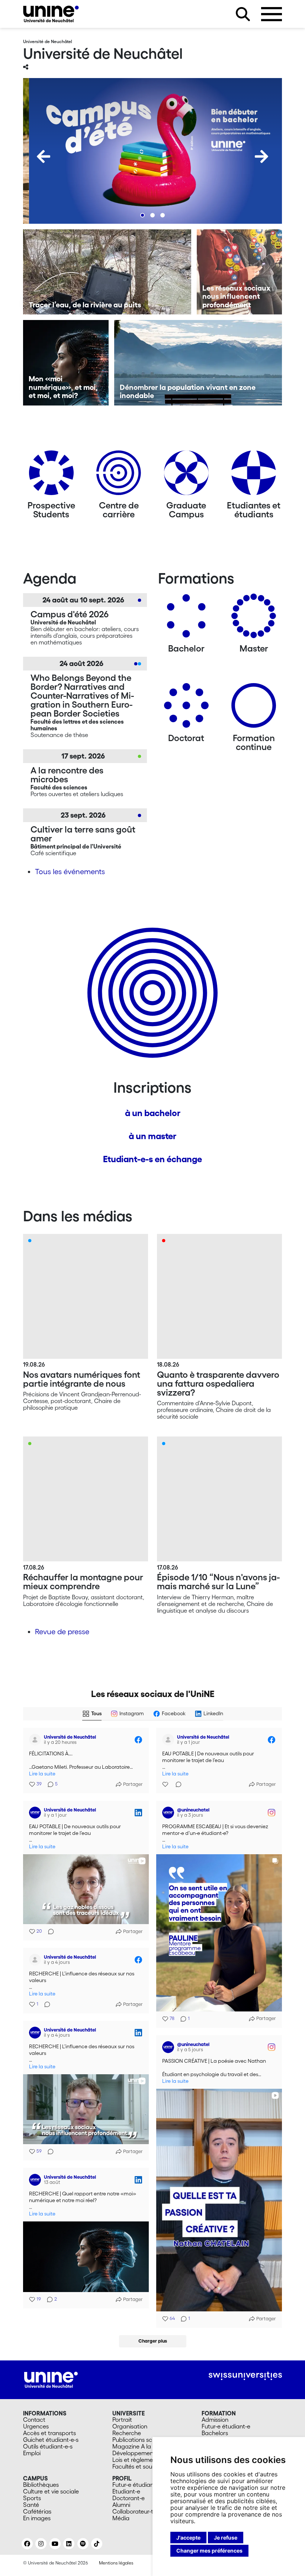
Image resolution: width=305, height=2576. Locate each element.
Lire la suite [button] (42, 1774)
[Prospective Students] (51, 476)
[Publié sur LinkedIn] (138, 1813)
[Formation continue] (254, 708)
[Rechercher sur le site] (243, 14)
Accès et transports (49, 2433)
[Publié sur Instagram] (272, 1813)
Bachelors (215, 2433)
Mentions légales (116, 2563)
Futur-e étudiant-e (226, 2426)
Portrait (122, 2420)
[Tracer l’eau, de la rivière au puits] (107, 272)
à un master (152, 1136)
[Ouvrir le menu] (272, 14)
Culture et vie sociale (51, 2491)
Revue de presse (62, 1632)
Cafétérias (37, 2511)
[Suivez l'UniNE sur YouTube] (55, 2544)
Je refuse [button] (226, 2538)
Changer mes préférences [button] (209, 2551)
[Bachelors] (186, 619)
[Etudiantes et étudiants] (254, 476)
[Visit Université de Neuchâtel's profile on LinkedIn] (36, 1813)
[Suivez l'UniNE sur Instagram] (41, 2544)
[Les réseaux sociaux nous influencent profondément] (240, 272)
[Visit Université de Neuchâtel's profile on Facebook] (36, 1740)
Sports (32, 2498)
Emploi (32, 2453)
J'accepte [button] (188, 2538)
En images (37, 2518)
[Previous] (44, 156)
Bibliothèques (41, 2485)
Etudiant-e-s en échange (152, 1159)
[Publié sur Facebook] (138, 1740)
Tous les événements (70, 872)
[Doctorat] (186, 708)
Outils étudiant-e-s (48, 2446)
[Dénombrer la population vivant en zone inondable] (198, 363)
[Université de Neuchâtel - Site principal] (51, 2379)
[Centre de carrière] (119, 476)
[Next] (261, 156)
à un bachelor (153, 1113)
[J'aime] (166, 1784)
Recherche (127, 2433)
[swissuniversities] (245, 2376)
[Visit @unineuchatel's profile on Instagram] (170, 1813)
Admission (215, 2420)
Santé (31, 2505)
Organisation (130, 2426)
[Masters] (254, 619)
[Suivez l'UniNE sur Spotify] (83, 2544)
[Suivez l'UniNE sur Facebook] (27, 2544)
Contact (34, 2420)
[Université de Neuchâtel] (51, 14)
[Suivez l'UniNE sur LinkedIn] (69, 2544)
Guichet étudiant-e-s (51, 2440)
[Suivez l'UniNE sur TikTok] (97, 2544)
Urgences (36, 2426)
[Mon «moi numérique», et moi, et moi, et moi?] (66, 363)
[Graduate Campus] (186, 476)
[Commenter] (176, 1784)
